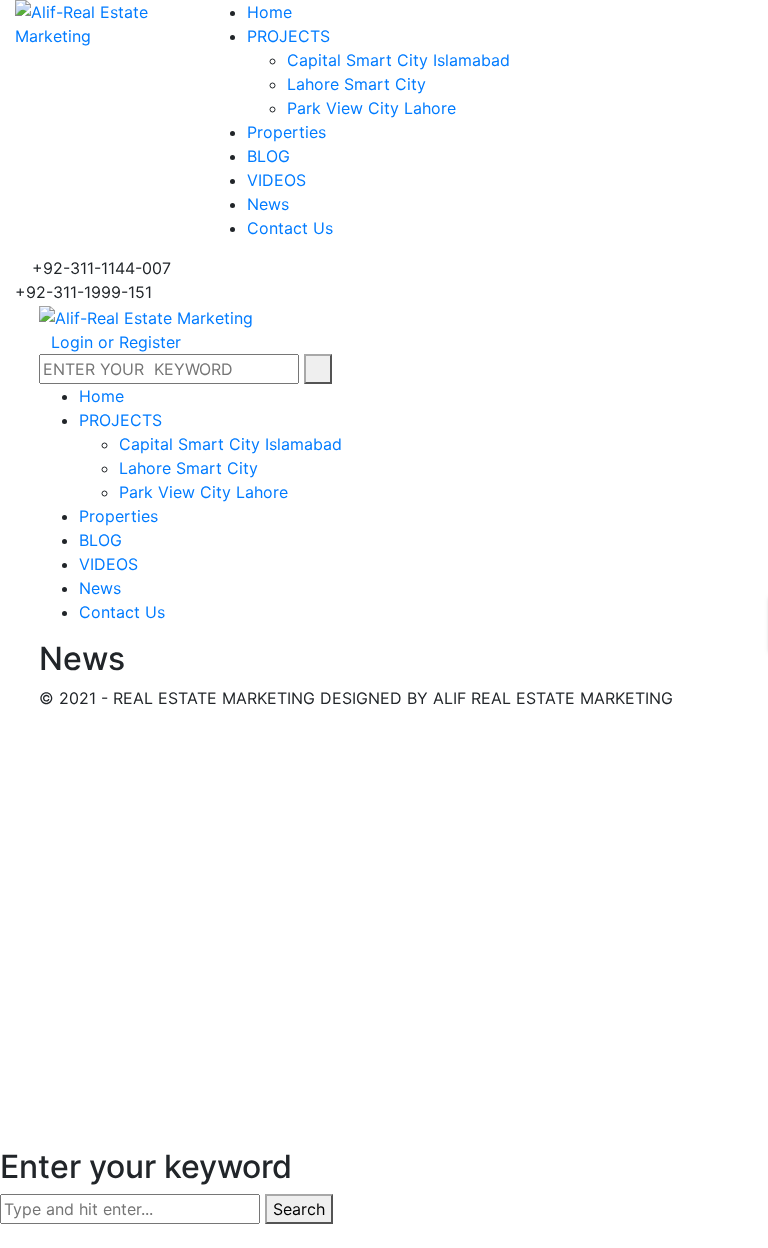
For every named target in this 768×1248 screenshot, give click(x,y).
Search (299, 1209)
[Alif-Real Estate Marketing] (96, 22)
